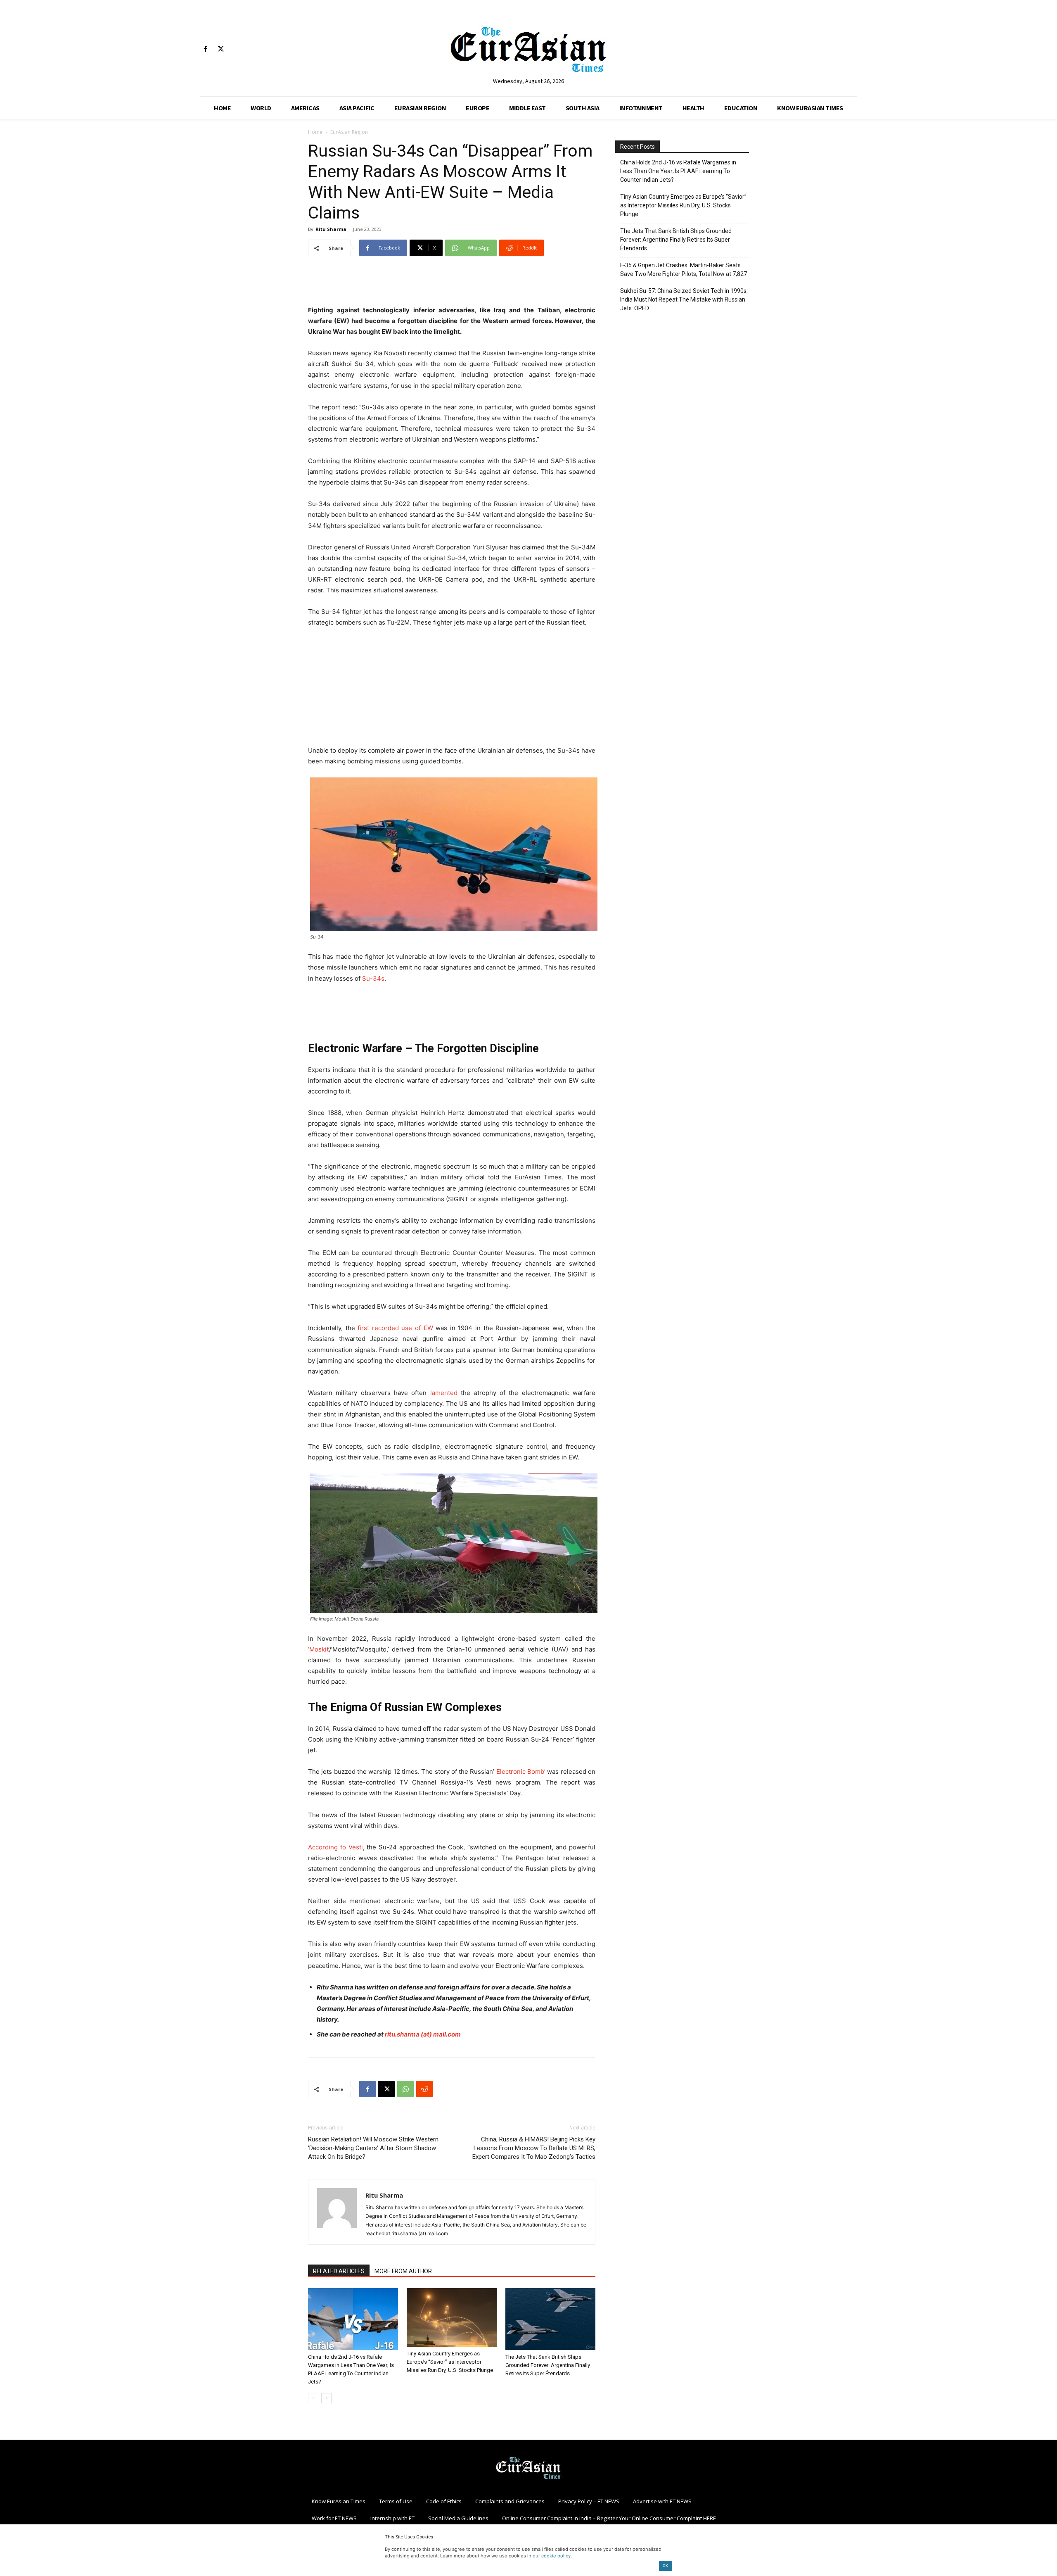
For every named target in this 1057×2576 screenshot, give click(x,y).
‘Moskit (318, 1649)
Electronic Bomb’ (521, 1772)
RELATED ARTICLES (339, 2271)
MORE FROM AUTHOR (403, 2271)
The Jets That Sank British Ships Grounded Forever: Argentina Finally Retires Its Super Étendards (548, 2365)
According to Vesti (335, 1847)
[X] (221, 49)
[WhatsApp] (405, 2089)
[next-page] (326, 2398)
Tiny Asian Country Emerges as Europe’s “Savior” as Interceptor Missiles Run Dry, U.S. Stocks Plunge (450, 2362)
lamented (444, 1393)
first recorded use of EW (395, 1328)
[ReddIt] (424, 2089)
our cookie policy (552, 2556)
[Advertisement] (452, 284)
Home (315, 132)
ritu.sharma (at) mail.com (423, 2034)
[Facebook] (205, 49)
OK (665, 2565)
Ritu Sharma (331, 229)
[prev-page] (313, 2398)
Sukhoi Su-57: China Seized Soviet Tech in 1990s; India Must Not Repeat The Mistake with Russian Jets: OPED (684, 299)
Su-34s (373, 978)
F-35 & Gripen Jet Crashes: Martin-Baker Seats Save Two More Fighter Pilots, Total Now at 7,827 (684, 270)
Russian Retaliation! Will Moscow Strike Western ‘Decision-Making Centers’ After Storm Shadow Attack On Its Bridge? (373, 2148)
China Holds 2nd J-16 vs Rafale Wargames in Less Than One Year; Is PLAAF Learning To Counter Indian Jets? (678, 171)
